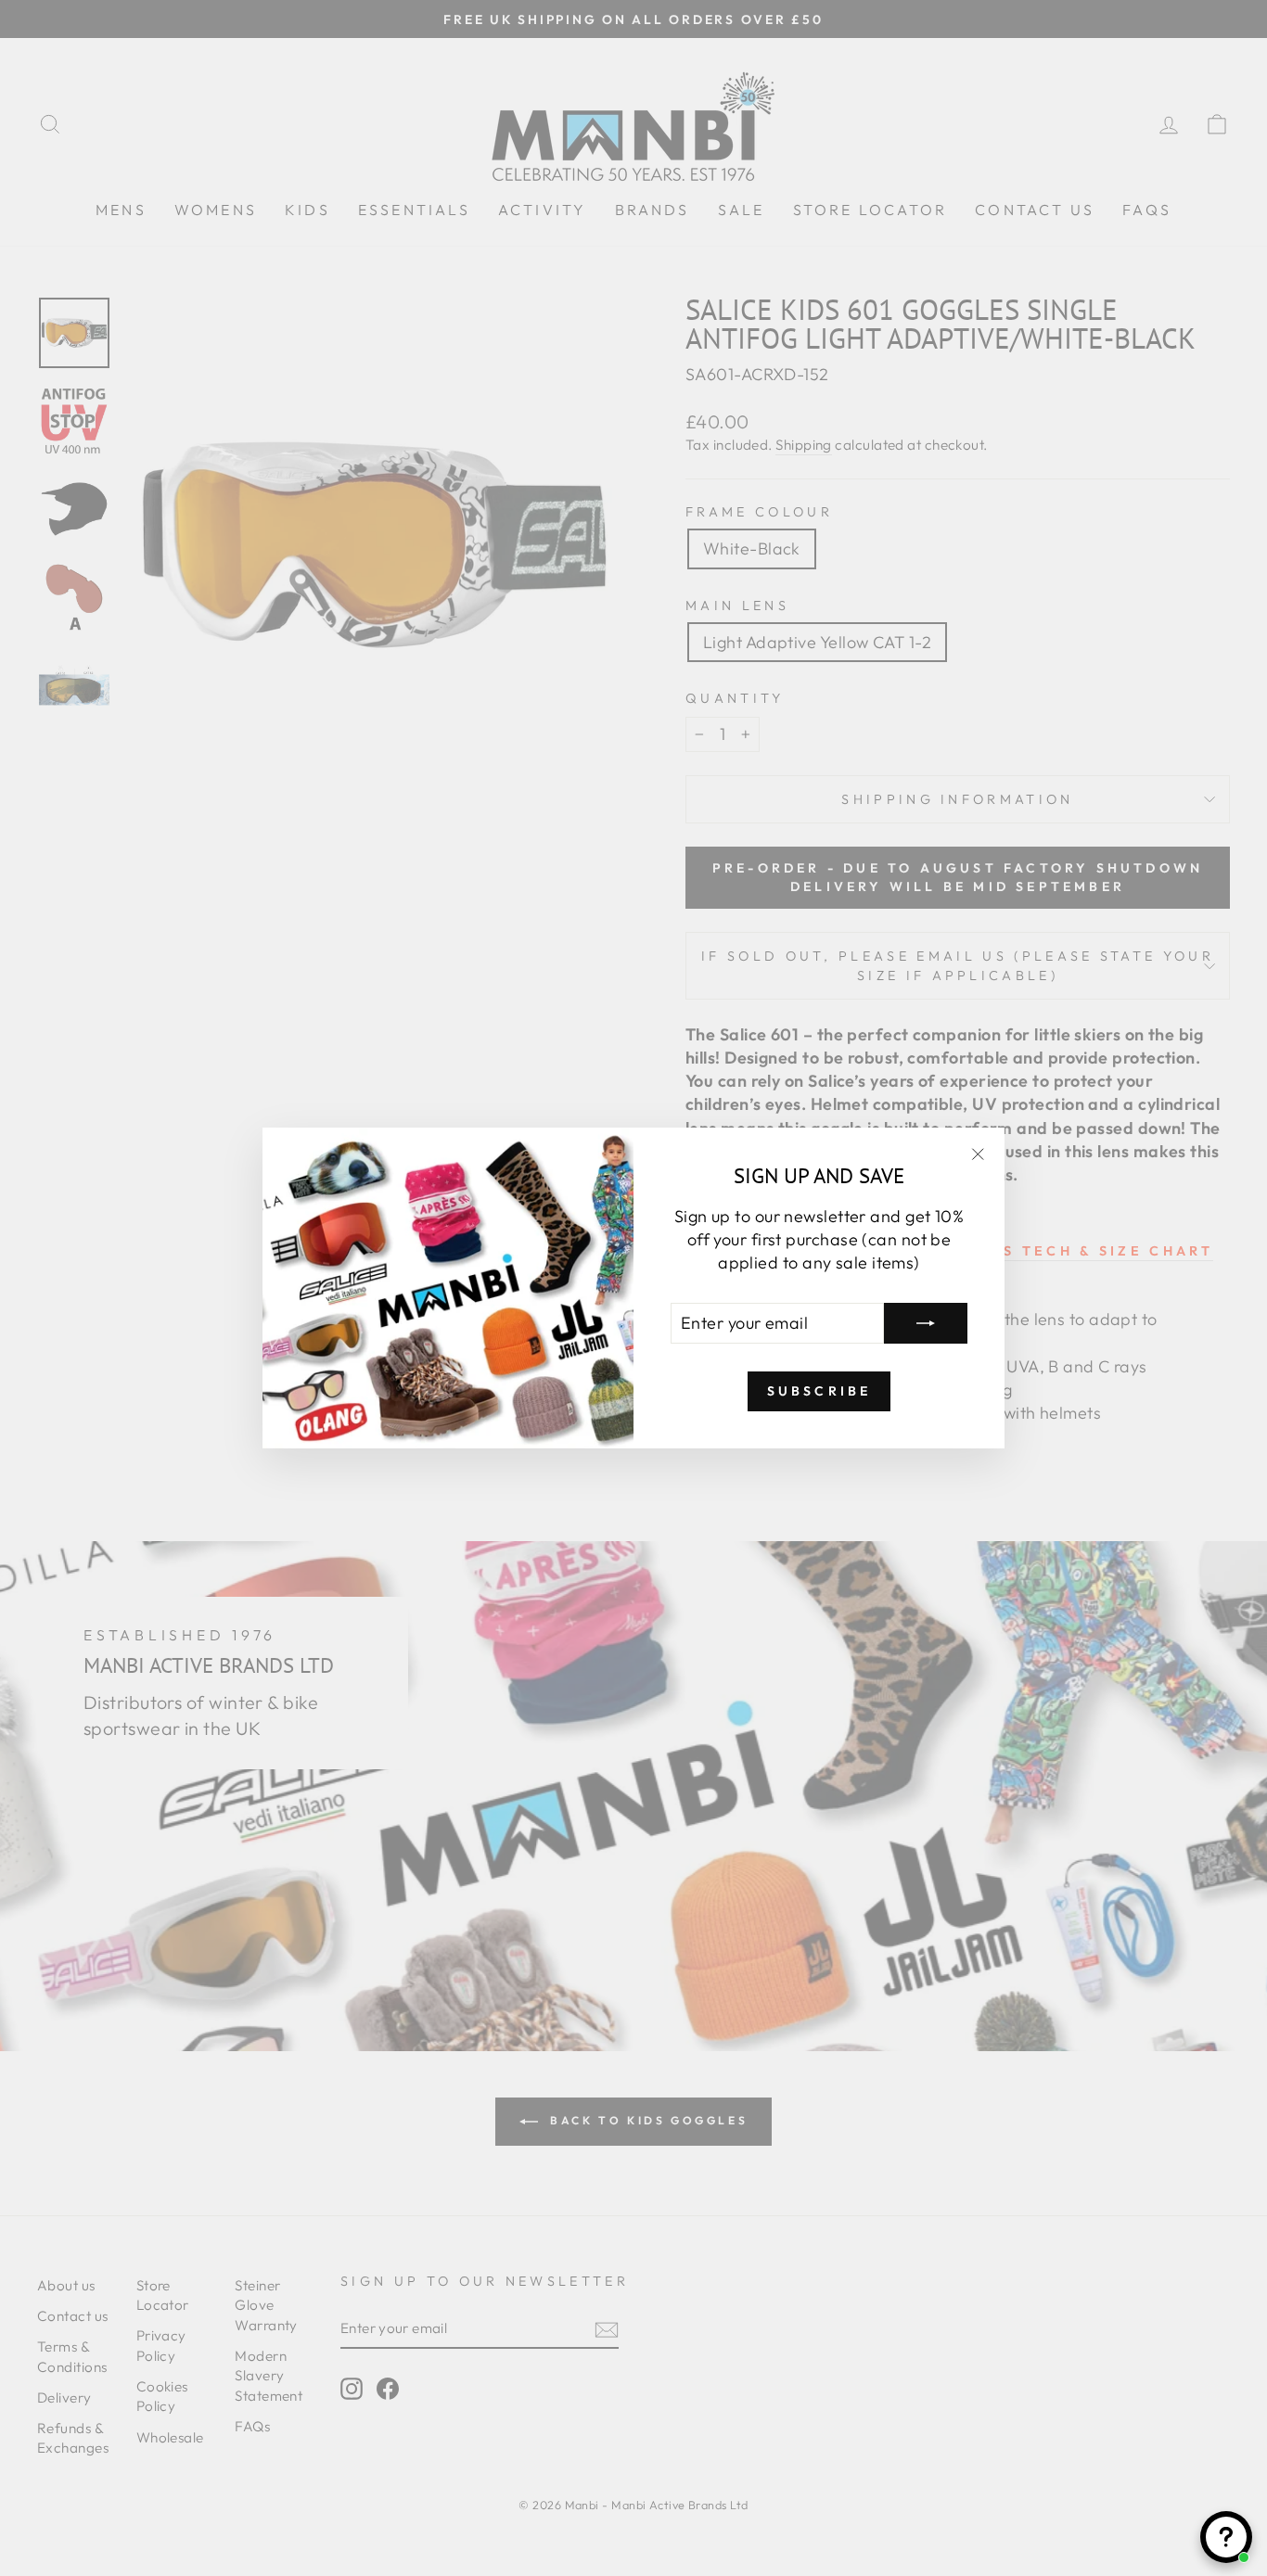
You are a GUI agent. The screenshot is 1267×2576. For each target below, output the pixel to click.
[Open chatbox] (1226, 2537)
